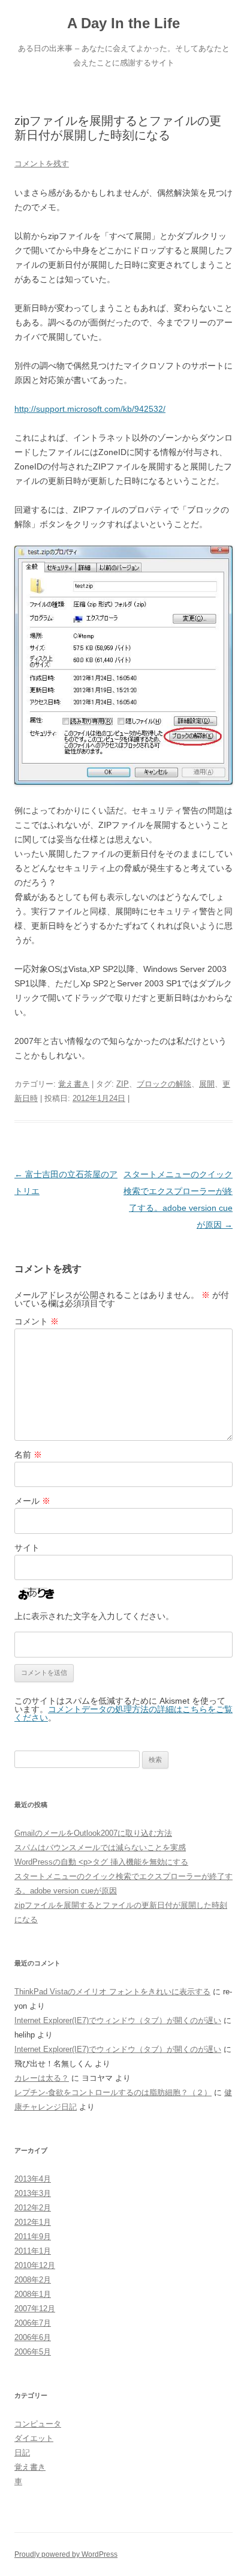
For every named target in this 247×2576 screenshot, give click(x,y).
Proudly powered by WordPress (66, 2554)
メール (32, 1501)
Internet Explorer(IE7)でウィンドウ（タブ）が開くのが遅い (118, 2020)
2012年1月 (33, 2222)
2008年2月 (33, 2280)
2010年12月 (35, 2265)
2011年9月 (33, 2237)
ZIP (123, 1084)
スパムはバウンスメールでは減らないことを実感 (100, 1848)
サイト (27, 1548)
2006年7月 (33, 2323)
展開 (207, 1084)
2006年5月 (33, 2352)
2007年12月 (35, 2309)
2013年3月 (33, 2193)
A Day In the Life (123, 23)
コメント (37, 1321)
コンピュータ (38, 2424)
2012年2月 (33, 2208)
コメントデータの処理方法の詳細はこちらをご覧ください (123, 1713)
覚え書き (74, 1084)
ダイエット (34, 2438)
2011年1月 (33, 2251)
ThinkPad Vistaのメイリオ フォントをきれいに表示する (112, 1992)
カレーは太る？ (42, 2078)
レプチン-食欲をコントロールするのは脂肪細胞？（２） (113, 2092)
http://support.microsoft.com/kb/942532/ (90, 409)
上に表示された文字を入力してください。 (94, 1616)
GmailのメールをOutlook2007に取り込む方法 (93, 1833)
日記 (22, 2453)
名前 (28, 1455)
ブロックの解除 (164, 1084)
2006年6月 (33, 2337)
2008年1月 (33, 2294)
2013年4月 (33, 2179)
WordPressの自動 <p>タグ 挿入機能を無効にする (101, 1862)
